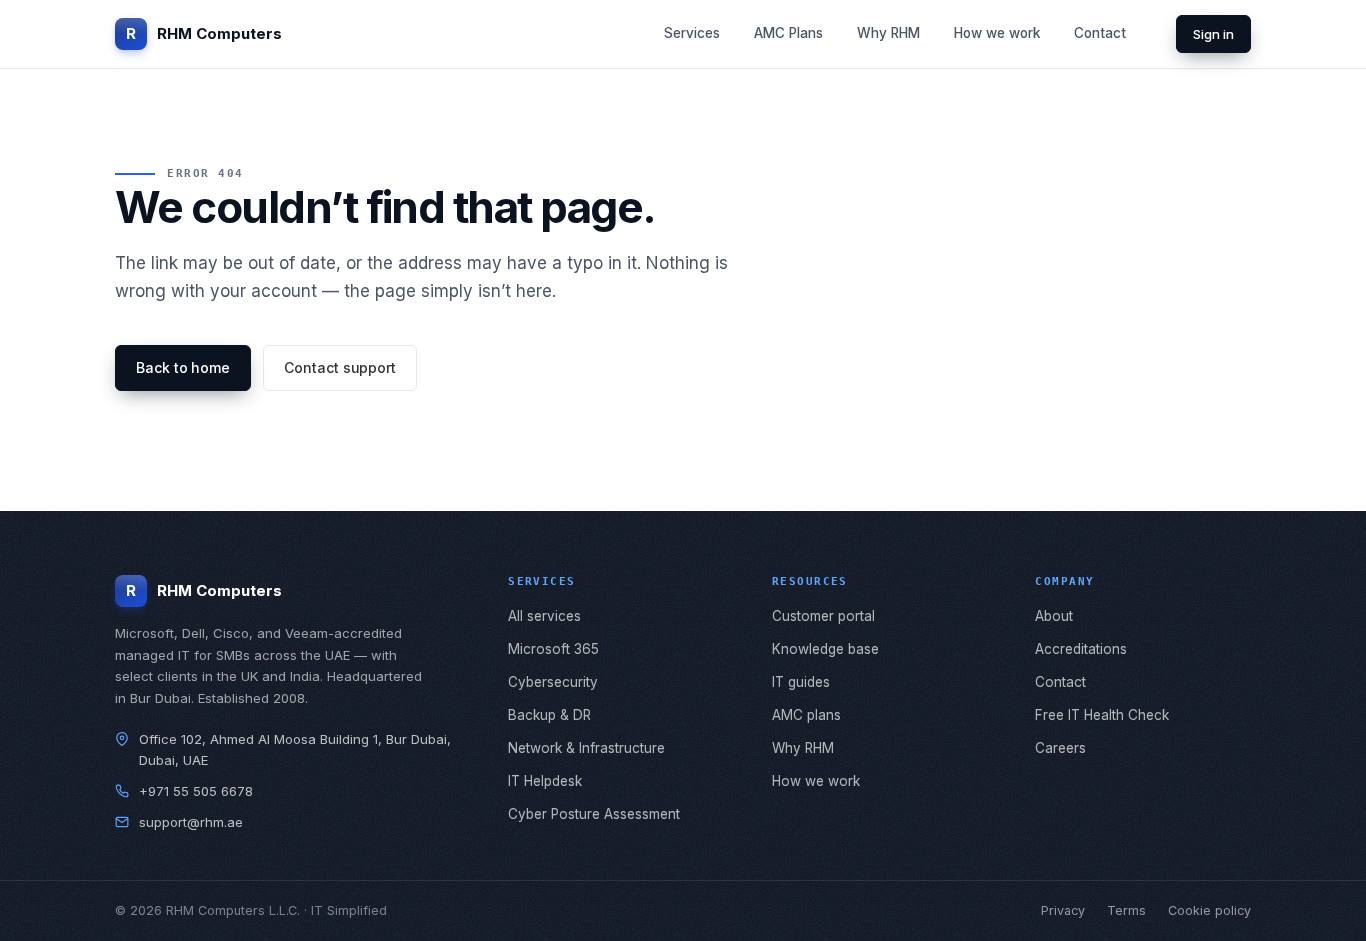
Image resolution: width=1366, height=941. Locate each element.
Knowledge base (825, 649)
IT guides (801, 682)
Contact (1100, 33)
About (1054, 616)
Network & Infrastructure (586, 748)
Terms (1126, 910)
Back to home (183, 367)
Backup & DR (549, 715)
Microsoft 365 (553, 649)
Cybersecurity (553, 682)
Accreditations (1081, 649)
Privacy (1063, 910)
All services (544, 616)
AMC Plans (788, 33)
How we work (997, 33)
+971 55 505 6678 (196, 791)
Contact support (340, 367)
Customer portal (823, 616)
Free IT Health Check (1102, 715)
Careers (1060, 748)
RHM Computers (204, 33)
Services (692, 33)
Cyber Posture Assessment (594, 814)
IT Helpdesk (545, 781)
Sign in (1213, 34)
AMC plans (806, 715)
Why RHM (888, 33)
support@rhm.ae (191, 822)
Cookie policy (1209, 910)
